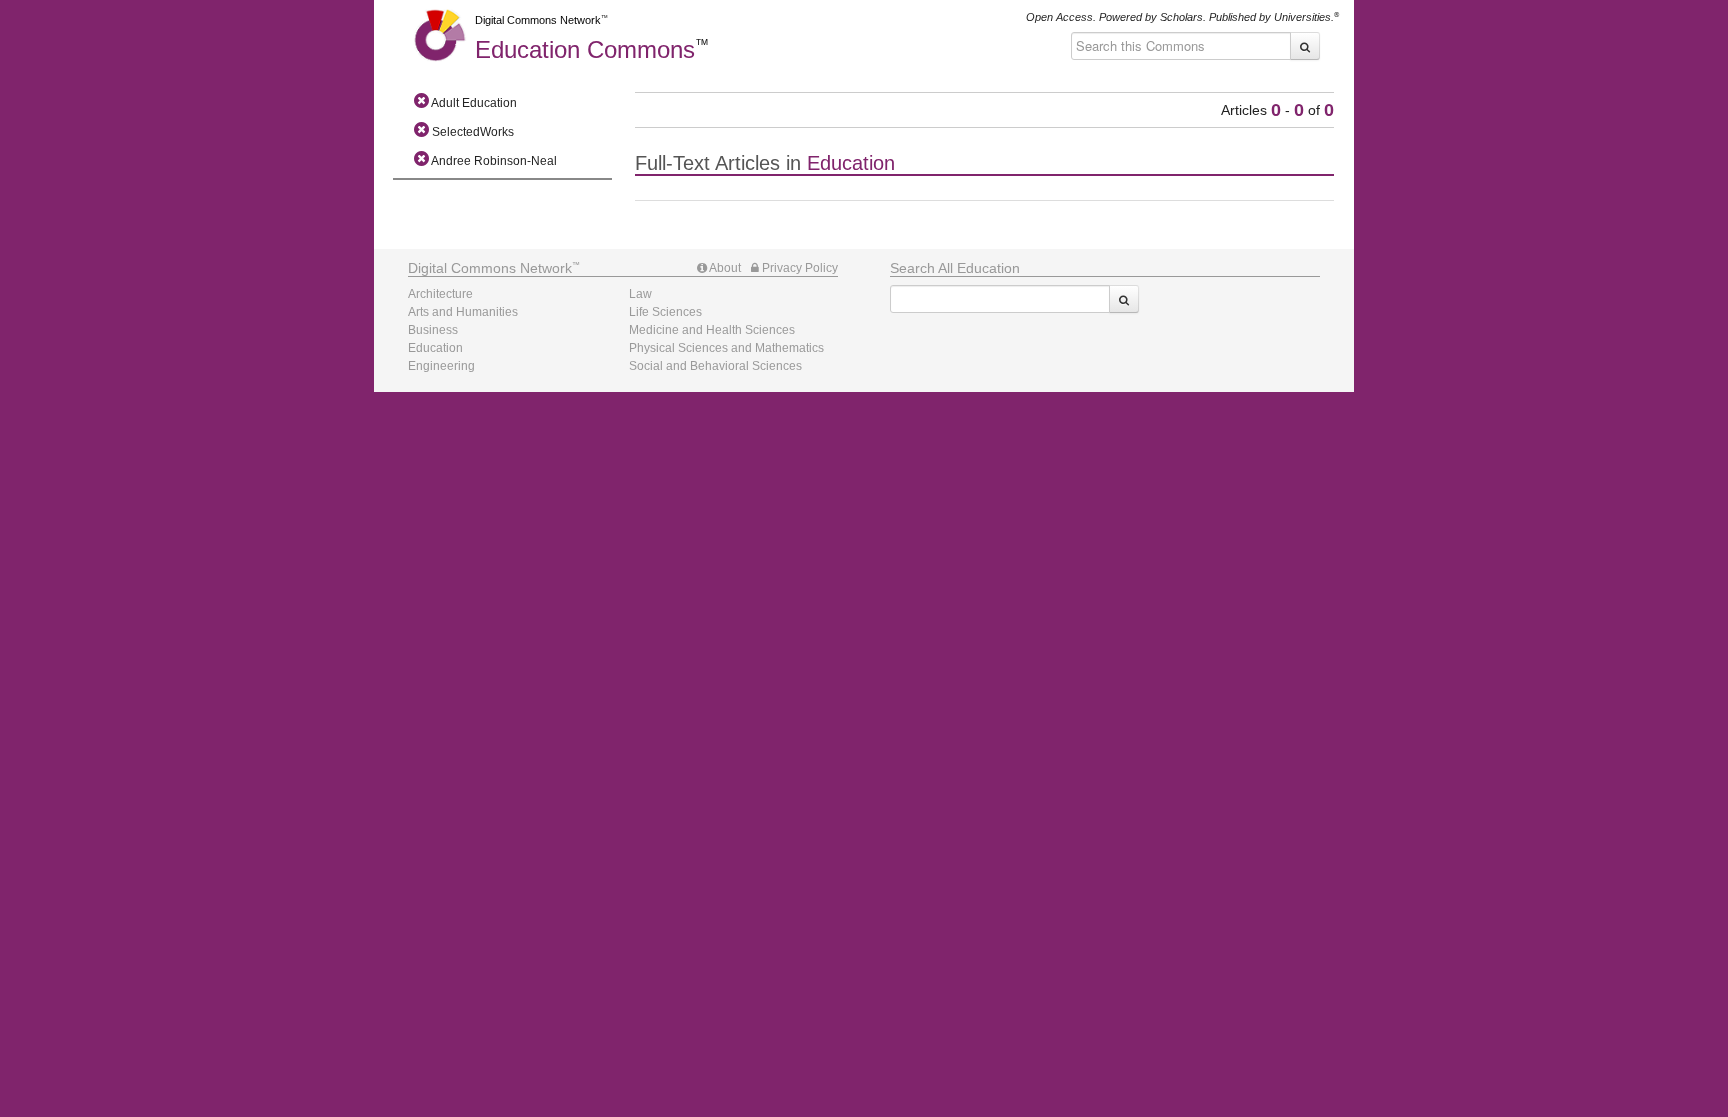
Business (433, 330)
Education (585, 49)
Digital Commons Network (538, 20)
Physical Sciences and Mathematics (726, 348)
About (724, 268)
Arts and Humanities (463, 312)
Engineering (441, 366)
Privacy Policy (798, 268)
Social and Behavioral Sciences (715, 366)
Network (490, 268)
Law (640, 294)
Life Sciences (665, 312)
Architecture (440, 294)
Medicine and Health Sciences (712, 330)
